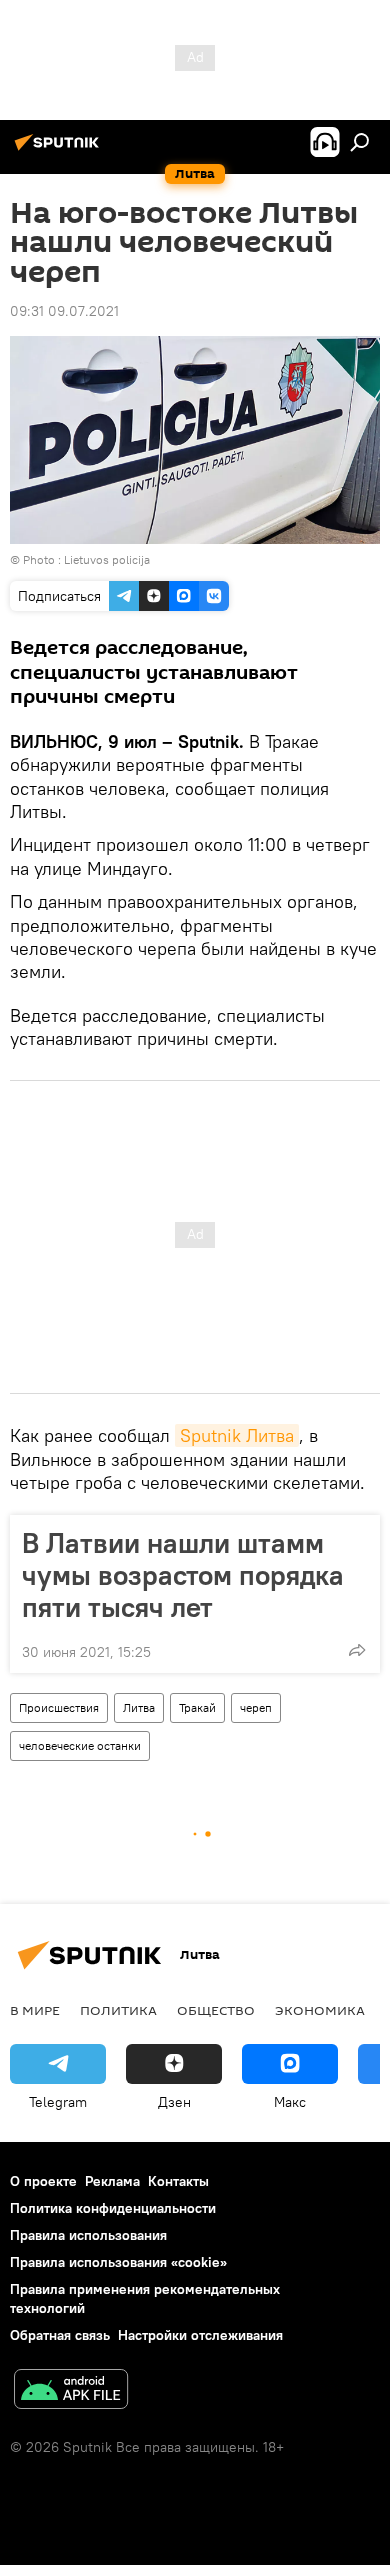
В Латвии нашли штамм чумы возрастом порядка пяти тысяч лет (183, 1575)
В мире (35, 2010)
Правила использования (88, 2235)
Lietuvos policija (107, 559)
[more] (357, 1650)
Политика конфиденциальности (113, 2208)
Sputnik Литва (237, 1435)
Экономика (320, 2010)
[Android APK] (71, 2391)
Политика (118, 2010)
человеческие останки (80, 1745)
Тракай (197, 1707)
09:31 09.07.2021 (64, 311)
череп (256, 1707)
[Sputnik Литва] (60, 150)
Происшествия (59, 1707)
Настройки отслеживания (200, 2335)
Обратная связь (60, 2335)
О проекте (43, 2181)
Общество (216, 2010)
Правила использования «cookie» (118, 2262)
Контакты (178, 2181)
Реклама (112, 2181)
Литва (139, 1707)
